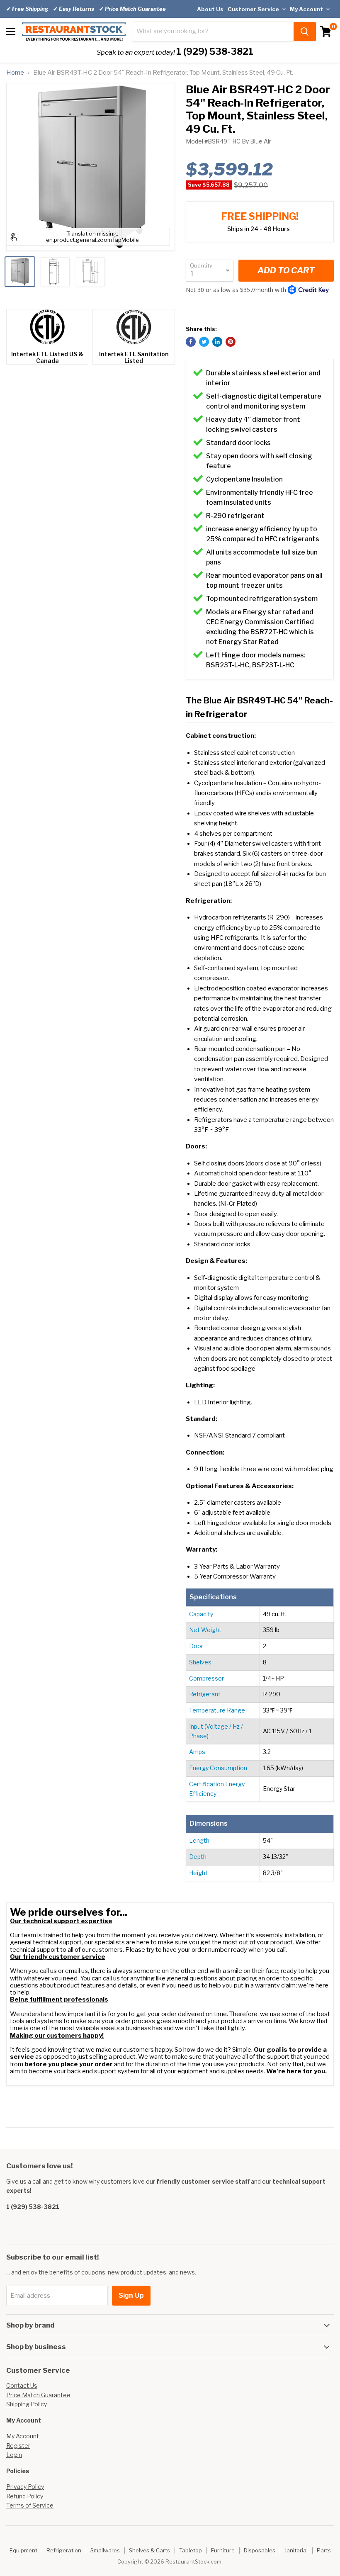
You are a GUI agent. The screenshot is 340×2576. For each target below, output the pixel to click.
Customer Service (254, 9)
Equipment (23, 2550)
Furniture (223, 2550)
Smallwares (105, 2550)
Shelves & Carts (149, 2550)
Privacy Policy (25, 2487)
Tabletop (191, 2550)
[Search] (305, 32)
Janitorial (296, 2550)
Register (18, 2446)
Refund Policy (25, 2496)
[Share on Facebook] (191, 342)
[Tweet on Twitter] (204, 342)
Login (14, 2455)
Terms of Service (30, 2505)
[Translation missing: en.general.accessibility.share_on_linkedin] (217, 342)
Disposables (260, 2550)
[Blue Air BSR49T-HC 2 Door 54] (20, 272)
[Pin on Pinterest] (231, 342)
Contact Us (22, 2385)
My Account (307, 9)
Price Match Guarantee (38, 2395)
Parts (324, 2550)
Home (15, 73)
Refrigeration (64, 2550)
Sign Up (131, 2295)
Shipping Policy (27, 2404)
